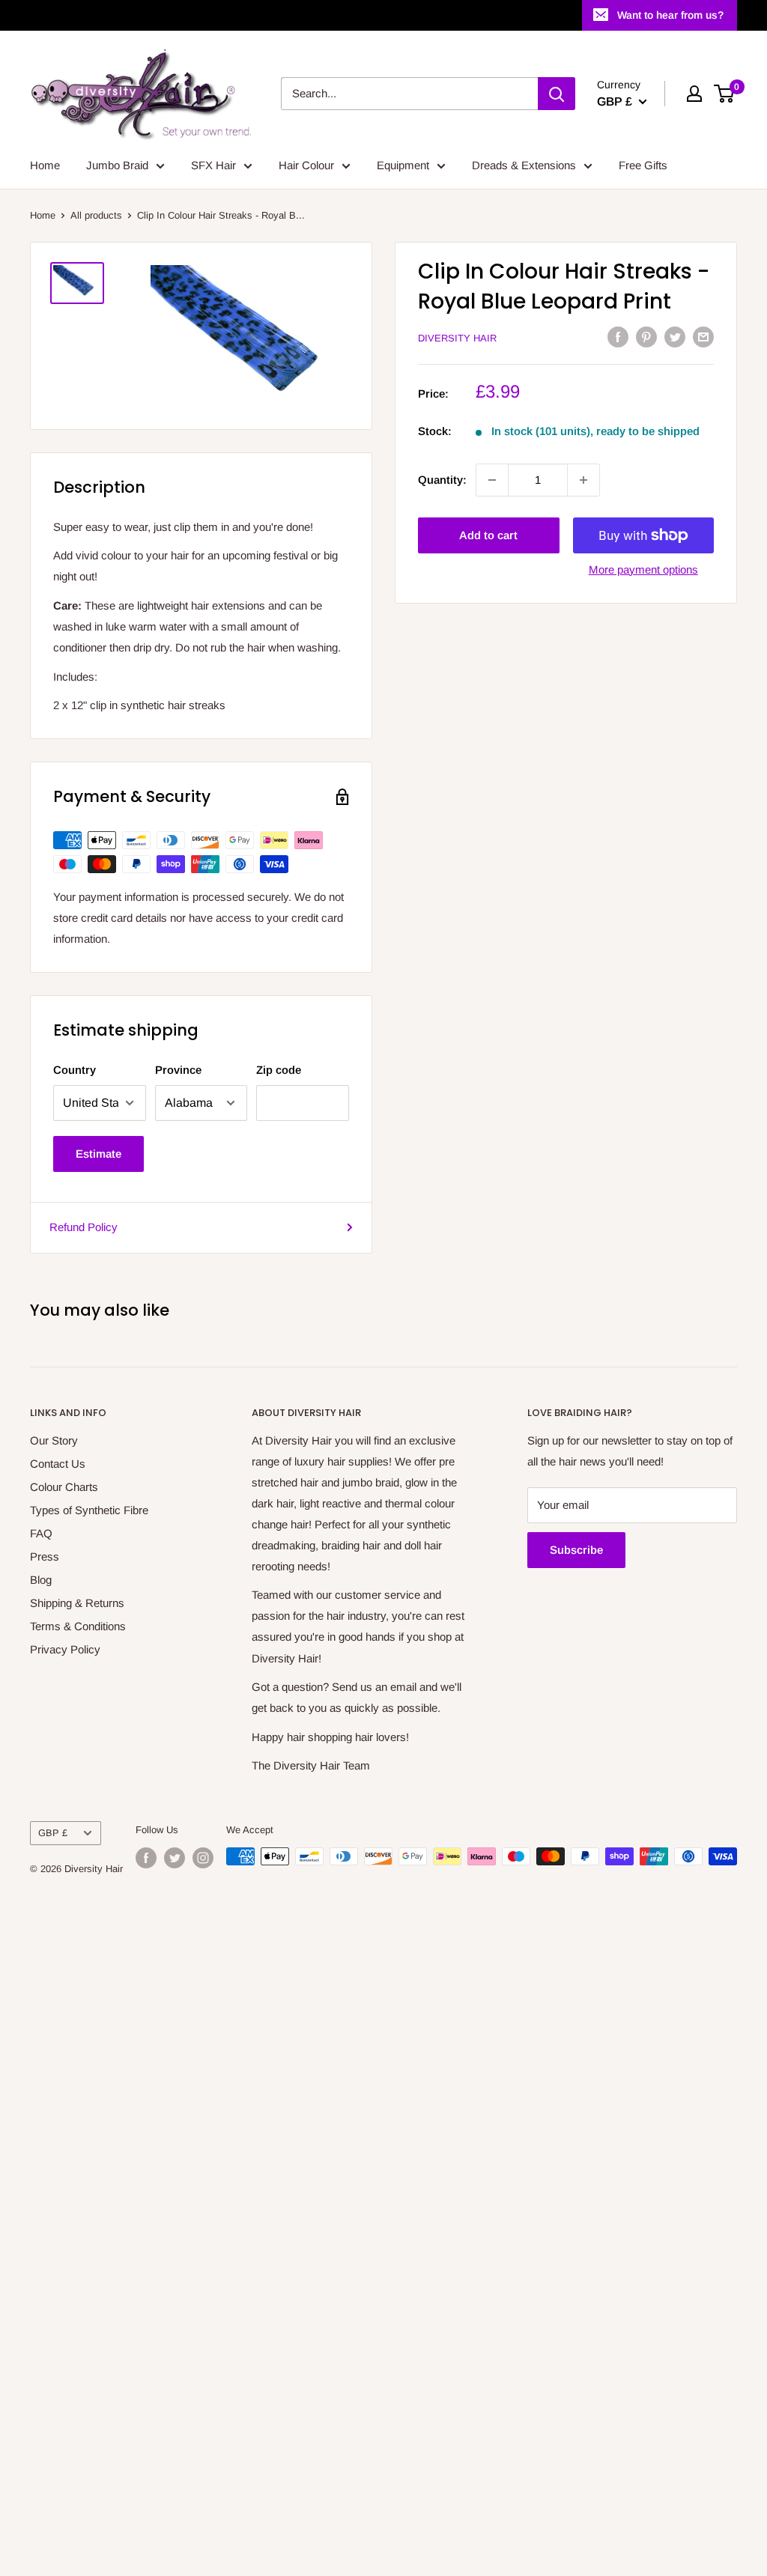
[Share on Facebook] (618, 337)
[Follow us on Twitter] (175, 1858)
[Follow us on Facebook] (146, 1858)
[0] (725, 94)
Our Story (54, 1440)
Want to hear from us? (670, 15)
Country (75, 1070)
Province (178, 1070)
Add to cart (488, 535)
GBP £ (53, 1833)
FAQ (41, 1533)
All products (96, 215)
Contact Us (58, 1464)
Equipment (403, 165)
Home (45, 165)
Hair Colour (306, 165)
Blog (41, 1580)
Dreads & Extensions (524, 165)
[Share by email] (703, 337)
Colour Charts (64, 1487)
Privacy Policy (65, 1649)
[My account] (694, 94)
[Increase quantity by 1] (583, 480)
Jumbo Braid (117, 165)
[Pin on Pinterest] (646, 337)
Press (45, 1556)
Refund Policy (84, 1227)
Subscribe (576, 1550)
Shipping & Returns (77, 1603)
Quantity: (442, 480)
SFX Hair (213, 165)
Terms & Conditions (78, 1626)
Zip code (279, 1070)
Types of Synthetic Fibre (89, 1510)
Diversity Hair (457, 338)
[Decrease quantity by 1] (492, 480)
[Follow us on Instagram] (203, 1858)
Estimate (98, 1154)
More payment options (643, 569)
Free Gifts (643, 165)
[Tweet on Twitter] (675, 337)
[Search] (557, 94)
